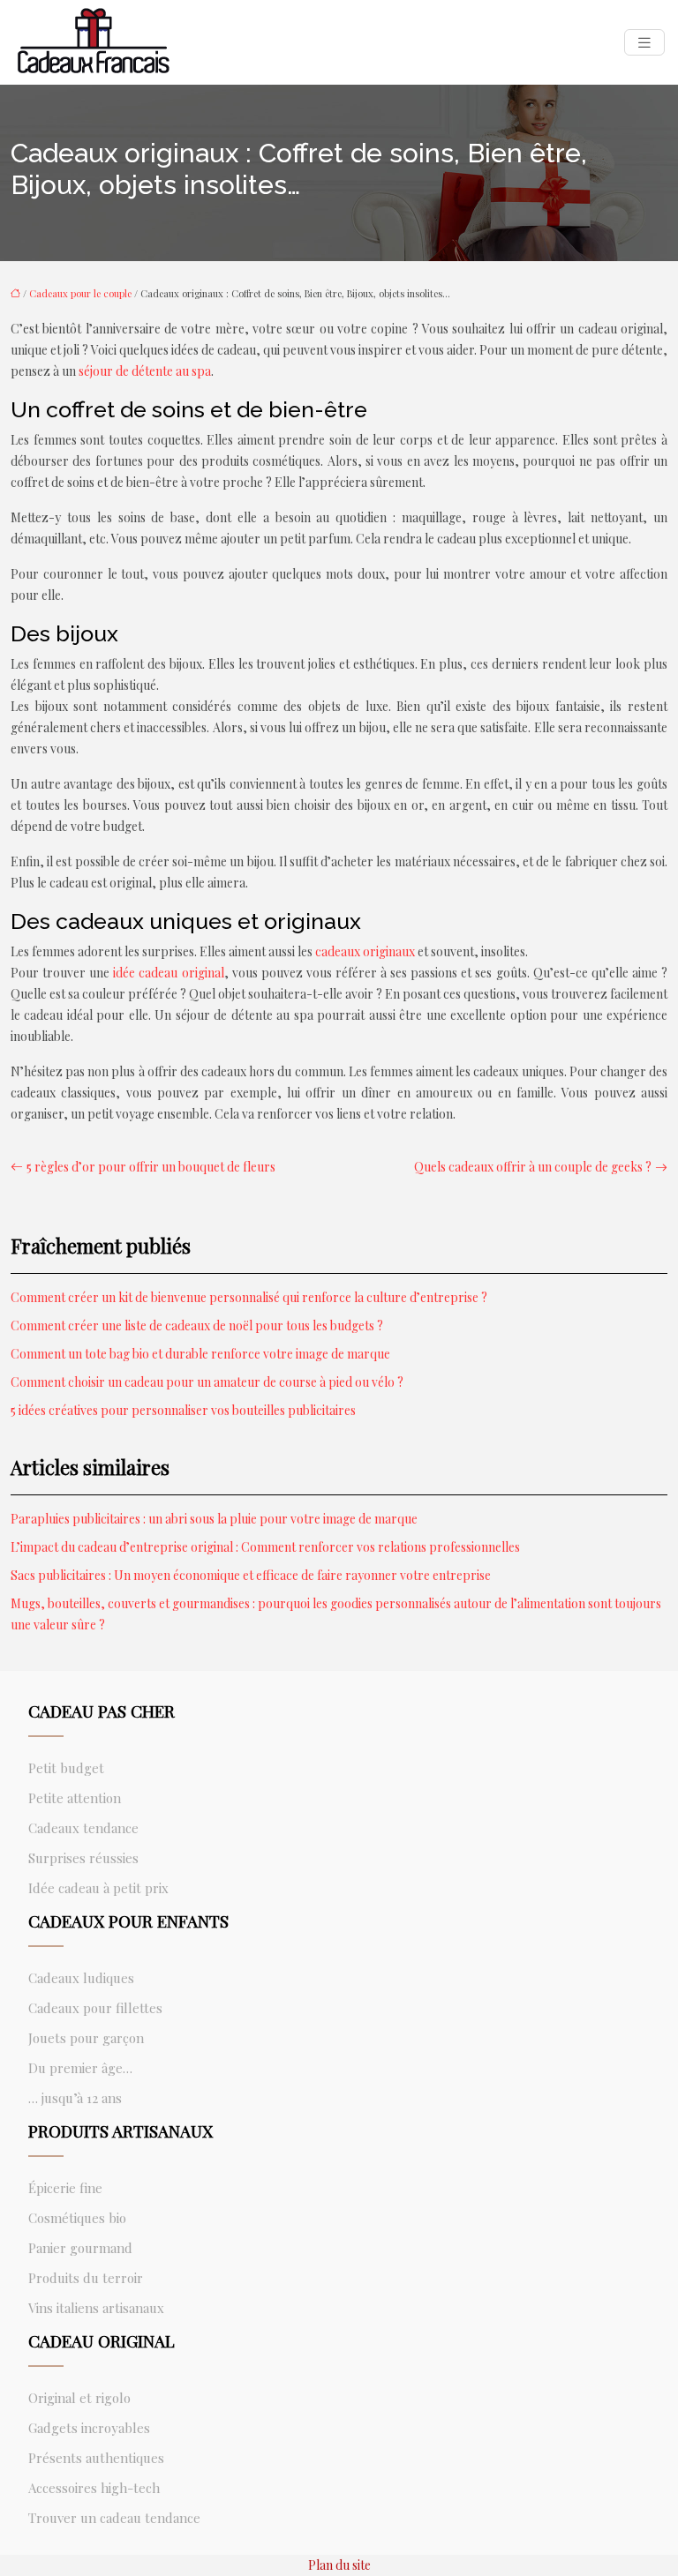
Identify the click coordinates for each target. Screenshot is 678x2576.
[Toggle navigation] (644, 43)
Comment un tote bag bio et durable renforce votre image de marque (200, 1354)
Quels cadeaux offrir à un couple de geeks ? (533, 1167)
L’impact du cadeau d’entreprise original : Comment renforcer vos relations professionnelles (265, 1547)
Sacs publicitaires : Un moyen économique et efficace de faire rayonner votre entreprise (251, 1575)
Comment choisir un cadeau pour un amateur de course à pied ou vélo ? (207, 1382)
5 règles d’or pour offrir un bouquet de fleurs (151, 1167)
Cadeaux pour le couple (80, 293)
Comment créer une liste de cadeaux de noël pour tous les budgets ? (197, 1325)
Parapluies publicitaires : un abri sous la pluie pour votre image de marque (214, 1519)
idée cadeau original (168, 973)
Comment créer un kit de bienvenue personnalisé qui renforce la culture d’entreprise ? (249, 1297)
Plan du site (339, 2565)
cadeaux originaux (365, 951)
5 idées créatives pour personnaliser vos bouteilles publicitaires (183, 1410)
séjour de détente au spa (145, 371)
